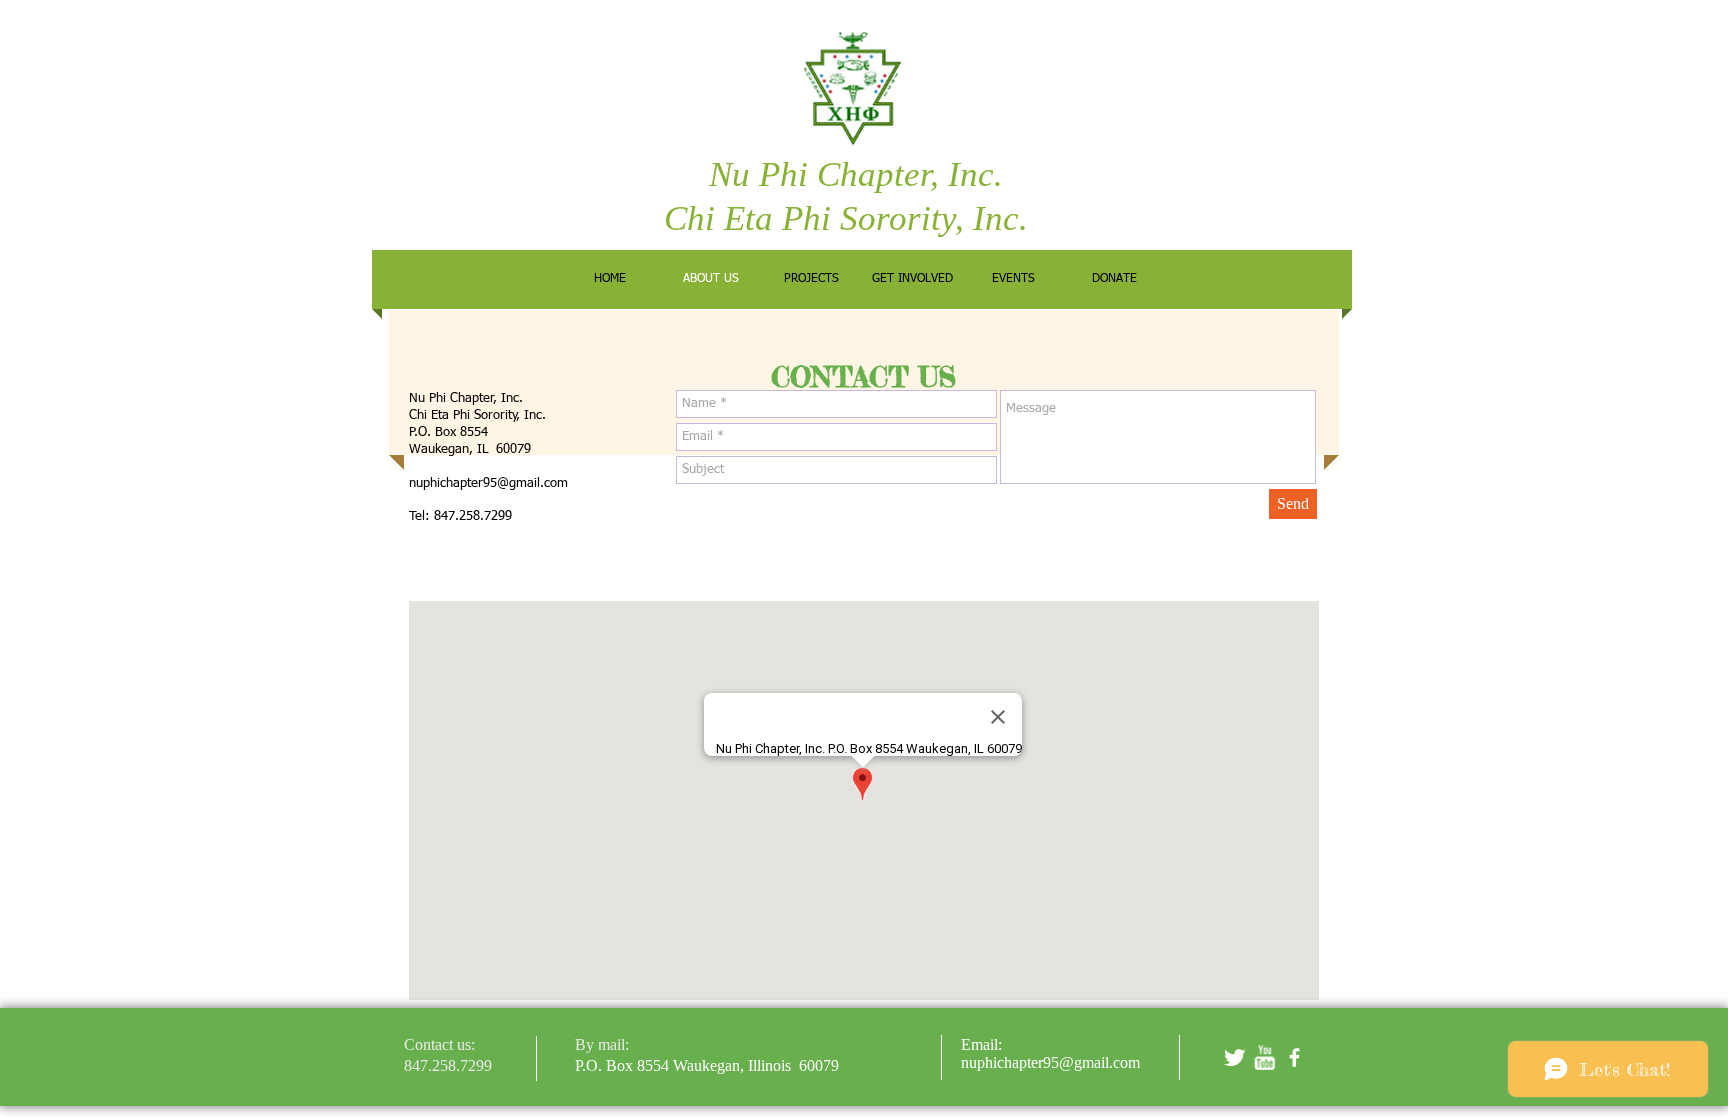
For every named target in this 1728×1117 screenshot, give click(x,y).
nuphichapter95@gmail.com (488, 483)
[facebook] (1294, 1057)
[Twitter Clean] (1234, 1057)
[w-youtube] (1264, 1057)
